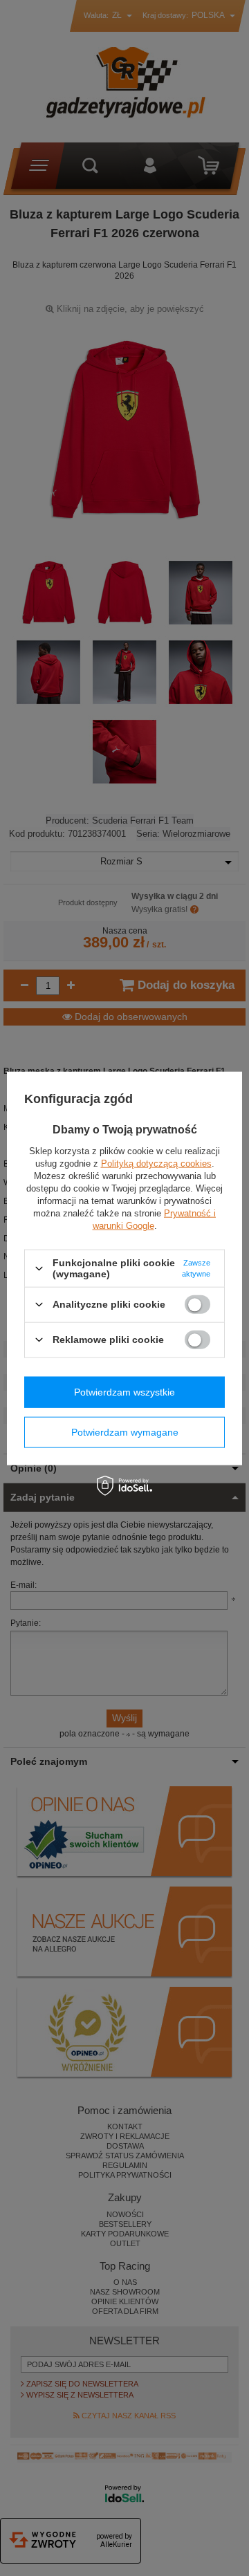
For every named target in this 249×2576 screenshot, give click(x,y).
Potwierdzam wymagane (125, 1432)
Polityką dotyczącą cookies (156, 1164)
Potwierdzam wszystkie (124, 1392)
